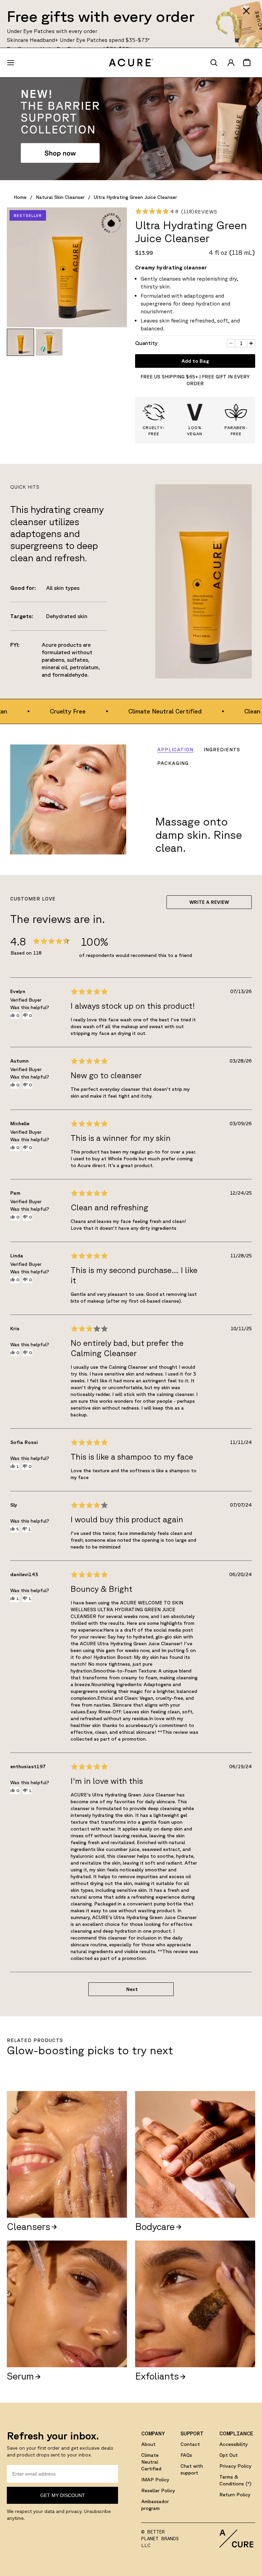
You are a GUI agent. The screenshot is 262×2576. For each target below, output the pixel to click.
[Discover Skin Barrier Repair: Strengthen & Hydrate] (131, 129)
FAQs (186, 2455)
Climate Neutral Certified (151, 2462)
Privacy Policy (235, 2466)
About (148, 2444)
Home (20, 197)
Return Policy (235, 2495)
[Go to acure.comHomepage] (131, 63)
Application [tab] (175, 750)
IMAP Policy (155, 2480)
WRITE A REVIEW (209, 902)
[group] (20, 342)
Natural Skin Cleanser (60, 197)
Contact (190, 2444)
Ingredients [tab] (222, 750)
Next (132, 1989)
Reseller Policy (158, 2491)
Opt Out (229, 2455)
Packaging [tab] (173, 763)
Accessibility (234, 2444)
